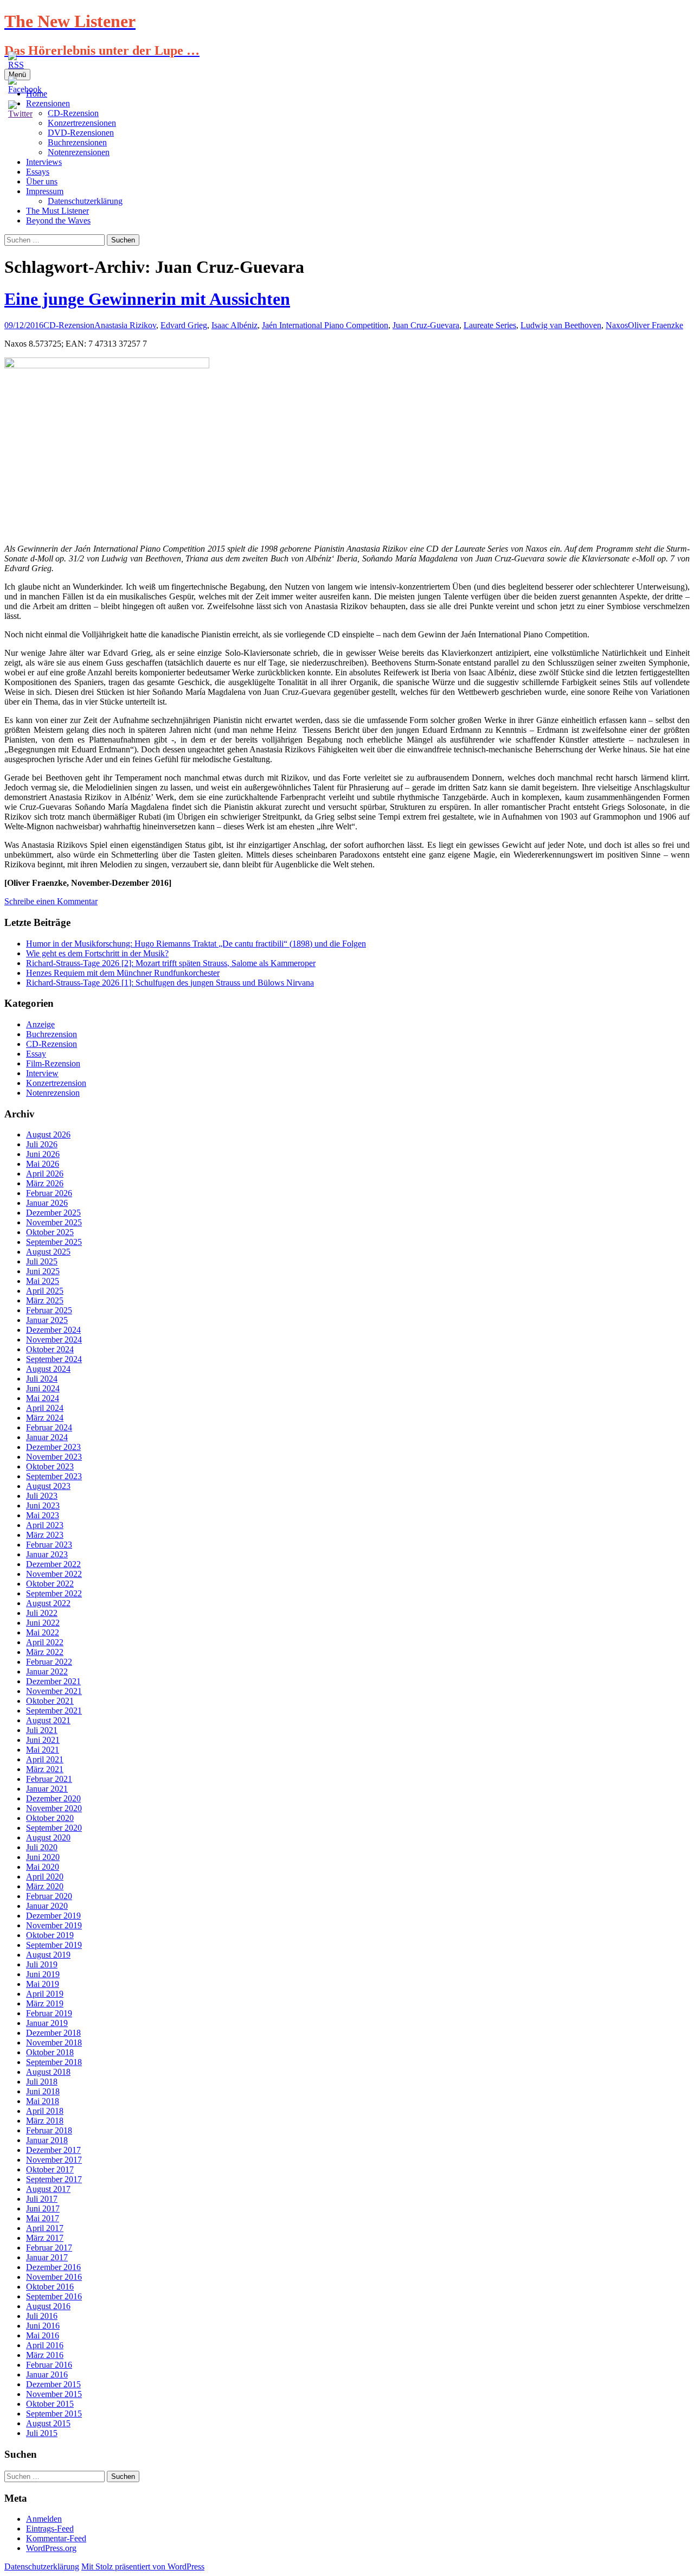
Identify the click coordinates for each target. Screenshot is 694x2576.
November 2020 (54, 1808)
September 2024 (54, 1359)
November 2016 (54, 2277)
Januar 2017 (47, 2257)
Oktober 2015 (50, 2404)
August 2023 (48, 1486)
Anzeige (40, 1024)
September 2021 (54, 1711)
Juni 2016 (43, 2326)
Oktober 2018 (50, 2052)
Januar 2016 (47, 2374)
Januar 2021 (47, 1789)
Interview (42, 1073)
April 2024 (45, 1408)
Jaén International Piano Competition (325, 325)
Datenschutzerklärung (85, 201)
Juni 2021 (43, 1740)
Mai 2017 (43, 2218)
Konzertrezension (56, 1083)
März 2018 (45, 2121)
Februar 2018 (49, 2130)
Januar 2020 (47, 1906)
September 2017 (54, 2179)
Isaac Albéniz (234, 325)
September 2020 (54, 1828)
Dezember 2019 (53, 1916)
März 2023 (45, 1535)
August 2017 (48, 2189)
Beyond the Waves (58, 220)
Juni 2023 (43, 1506)
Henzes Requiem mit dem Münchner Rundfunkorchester (123, 973)
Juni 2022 (43, 1623)
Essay (36, 1054)
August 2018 (48, 2072)
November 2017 (54, 2160)
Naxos (617, 325)
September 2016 (54, 2296)
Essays (38, 172)
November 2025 (54, 1222)
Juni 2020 (43, 1857)
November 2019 (54, 1925)
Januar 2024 (47, 1437)
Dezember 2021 (53, 1681)
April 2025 (45, 1291)
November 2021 (54, 1691)
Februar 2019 (49, 2013)
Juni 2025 (43, 1271)
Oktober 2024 (50, 1349)
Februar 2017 (49, 2248)
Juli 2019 (42, 1964)
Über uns (42, 181)
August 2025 (48, 1252)
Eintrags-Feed (50, 2529)
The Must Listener (57, 211)
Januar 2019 (47, 2023)
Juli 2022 (42, 1613)
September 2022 (54, 1593)
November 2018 (54, 2043)
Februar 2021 (49, 1779)
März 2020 (45, 1886)
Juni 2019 (43, 1974)
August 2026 (48, 1134)
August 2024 (48, 1369)
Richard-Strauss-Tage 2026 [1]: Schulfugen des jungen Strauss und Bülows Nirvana (170, 983)
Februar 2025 (49, 1310)
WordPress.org (51, 2548)
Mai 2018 (43, 2101)
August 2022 (48, 1603)
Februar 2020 (49, 1896)
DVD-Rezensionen (81, 133)
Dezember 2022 (53, 1564)
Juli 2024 (42, 1379)
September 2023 (54, 1476)
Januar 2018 (47, 2140)
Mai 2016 (43, 2335)
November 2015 (54, 2394)
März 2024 (45, 1418)
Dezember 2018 (53, 2033)
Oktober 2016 (50, 2287)
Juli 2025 (42, 1261)
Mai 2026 (43, 1164)
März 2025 (45, 1300)
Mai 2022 (43, 1632)
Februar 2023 (49, 1545)
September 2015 (54, 2414)
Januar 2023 (47, 1554)
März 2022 (45, 1652)
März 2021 (45, 1769)
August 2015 (48, 2423)
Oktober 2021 (50, 1701)
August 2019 (48, 1955)
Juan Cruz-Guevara (426, 325)
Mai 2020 (43, 1867)
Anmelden (44, 2519)
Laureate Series (490, 325)
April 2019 (45, 1994)
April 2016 (45, 2345)
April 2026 (45, 1174)
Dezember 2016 (53, 2267)
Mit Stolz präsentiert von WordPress (143, 2567)
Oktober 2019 (50, 1935)
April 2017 (45, 2228)
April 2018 (45, 2111)
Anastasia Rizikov (125, 325)
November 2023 (54, 1457)
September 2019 (54, 1945)
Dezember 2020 (53, 1798)
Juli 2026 (42, 1144)
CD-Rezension (69, 325)
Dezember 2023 (53, 1447)
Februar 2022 (49, 1662)
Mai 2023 (43, 1515)
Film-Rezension (53, 1063)
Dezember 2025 (53, 1213)
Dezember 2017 (53, 2150)
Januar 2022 (47, 1671)
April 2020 (45, 1877)
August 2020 (48, 1837)
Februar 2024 (49, 1427)
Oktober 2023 (50, 1466)
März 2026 (45, 1183)
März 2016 (45, 2355)
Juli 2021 (42, 1730)
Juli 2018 (42, 2082)
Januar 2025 (47, 1320)
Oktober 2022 (50, 1584)
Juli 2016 (42, 2316)
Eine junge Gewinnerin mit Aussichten (147, 299)
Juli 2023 (42, 1496)
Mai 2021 (43, 1750)
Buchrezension (52, 1034)
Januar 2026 (47, 1203)
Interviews (44, 162)
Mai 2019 (43, 1984)
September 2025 (54, 1242)
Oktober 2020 (50, 1818)
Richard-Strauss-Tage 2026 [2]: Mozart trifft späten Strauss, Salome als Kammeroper (171, 963)
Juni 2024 (43, 1388)
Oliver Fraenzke (656, 325)
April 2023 (45, 1525)
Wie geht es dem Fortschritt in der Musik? (97, 953)
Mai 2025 (43, 1281)
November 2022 (54, 1574)
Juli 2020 (42, 1847)
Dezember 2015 (53, 2384)
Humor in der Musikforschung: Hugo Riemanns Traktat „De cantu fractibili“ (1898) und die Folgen (196, 944)
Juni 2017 (43, 2209)
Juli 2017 (42, 2199)
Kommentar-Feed (56, 2538)
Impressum (45, 191)
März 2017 (45, 2238)
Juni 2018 (43, 2091)
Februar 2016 (49, 2365)
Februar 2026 (49, 1193)
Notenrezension (53, 1093)
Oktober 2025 (50, 1232)
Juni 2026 (43, 1154)
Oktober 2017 (50, 2169)
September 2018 (54, 2062)
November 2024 (54, 1340)
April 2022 (45, 1642)
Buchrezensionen (77, 142)
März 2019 (45, 2003)
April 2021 (45, 1759)
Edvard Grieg (184, 325)
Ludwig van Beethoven (561, 325)
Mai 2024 (43, 1398)
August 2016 (48, 2306)
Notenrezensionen (79, 152)
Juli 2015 (42, 2433)
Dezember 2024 (53, 1330)
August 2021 (48, 1720)
